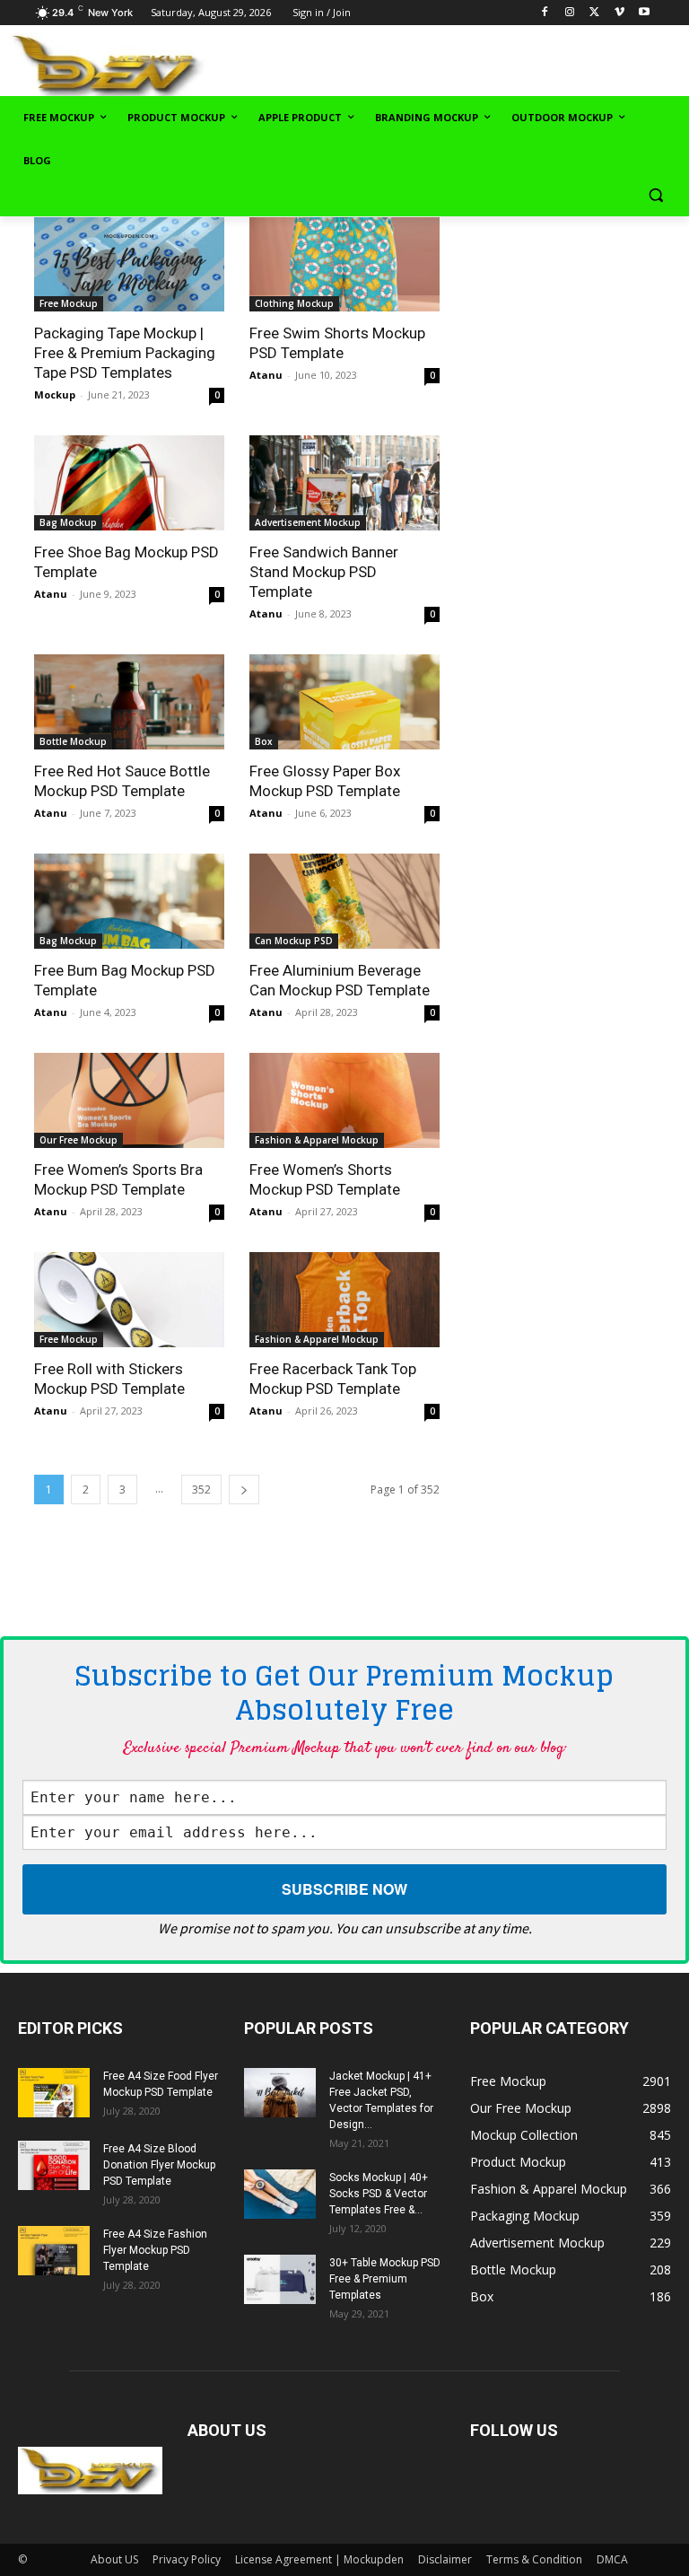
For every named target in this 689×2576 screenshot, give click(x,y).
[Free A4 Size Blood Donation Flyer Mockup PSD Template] (54, 2165)
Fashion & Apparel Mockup (317, 1140)
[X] (594, 13)
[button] (655, 195)
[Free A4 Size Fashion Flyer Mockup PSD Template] (54, 2251)
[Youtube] (645, 13)
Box (264, 741)
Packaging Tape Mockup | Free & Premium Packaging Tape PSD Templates (125, 353)
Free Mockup (69, 303)
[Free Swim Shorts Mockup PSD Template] (344, 265)
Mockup (55, 394)
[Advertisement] (467, 64)
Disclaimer (445, 2559)
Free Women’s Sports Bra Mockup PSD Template (118, 1179)
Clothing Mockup (294, 303)
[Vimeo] (619, 13)
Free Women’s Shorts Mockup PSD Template (325, 1179)
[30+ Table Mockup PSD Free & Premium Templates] (280, 2279)
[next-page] (244, 1490)
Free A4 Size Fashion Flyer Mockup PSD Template (155, 2250)
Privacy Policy (187, 2559)
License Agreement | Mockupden (319, 2559)
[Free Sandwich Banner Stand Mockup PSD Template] (344, 483)
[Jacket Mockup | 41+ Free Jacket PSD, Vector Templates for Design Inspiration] (280, 2093)
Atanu (266, 375)
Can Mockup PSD (294, 941)
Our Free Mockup (78, 1140)
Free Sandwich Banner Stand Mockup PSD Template (324, 572)
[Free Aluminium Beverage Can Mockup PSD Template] (344, 901)
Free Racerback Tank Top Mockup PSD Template (333, 1379)
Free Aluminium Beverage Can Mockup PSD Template (340, 980)
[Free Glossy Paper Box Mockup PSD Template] (344, 702)
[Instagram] (569, 13)
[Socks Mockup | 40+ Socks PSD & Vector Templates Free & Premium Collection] (280, 2194)
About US (114, 2559)
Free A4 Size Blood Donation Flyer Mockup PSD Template (159, 2165)
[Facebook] (545, 13)
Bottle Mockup (73, 741)
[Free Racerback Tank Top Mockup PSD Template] (344, 1300)
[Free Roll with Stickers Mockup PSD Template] (129, 1300)
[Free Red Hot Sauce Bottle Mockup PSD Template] (129, 702)
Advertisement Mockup (308, 522)
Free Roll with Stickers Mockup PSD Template (109, 1379)
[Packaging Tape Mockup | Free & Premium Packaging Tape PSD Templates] (129, 265)
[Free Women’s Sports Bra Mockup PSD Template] (129, 1100)
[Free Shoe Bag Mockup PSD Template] (129, 483)
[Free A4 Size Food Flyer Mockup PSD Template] (54, 2093)
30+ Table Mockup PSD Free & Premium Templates (385, 2279)
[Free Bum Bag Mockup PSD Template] (129, 901)
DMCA (612, 2559)
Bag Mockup (68, 522)
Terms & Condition (534, 2559)
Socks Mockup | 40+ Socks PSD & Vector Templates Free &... (379, 2194)
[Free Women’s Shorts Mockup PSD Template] (344, 1100)
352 (201, 1490)
